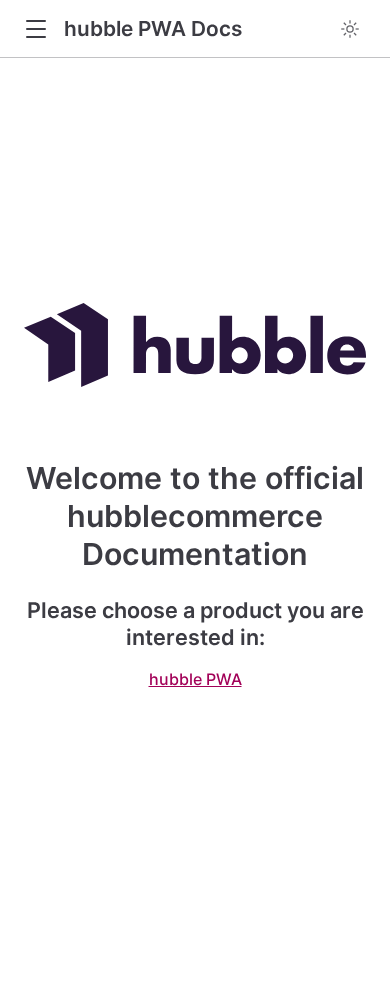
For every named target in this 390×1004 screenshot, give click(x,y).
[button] (35, 29)
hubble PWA (195, 679)
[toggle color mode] (350, 29)
